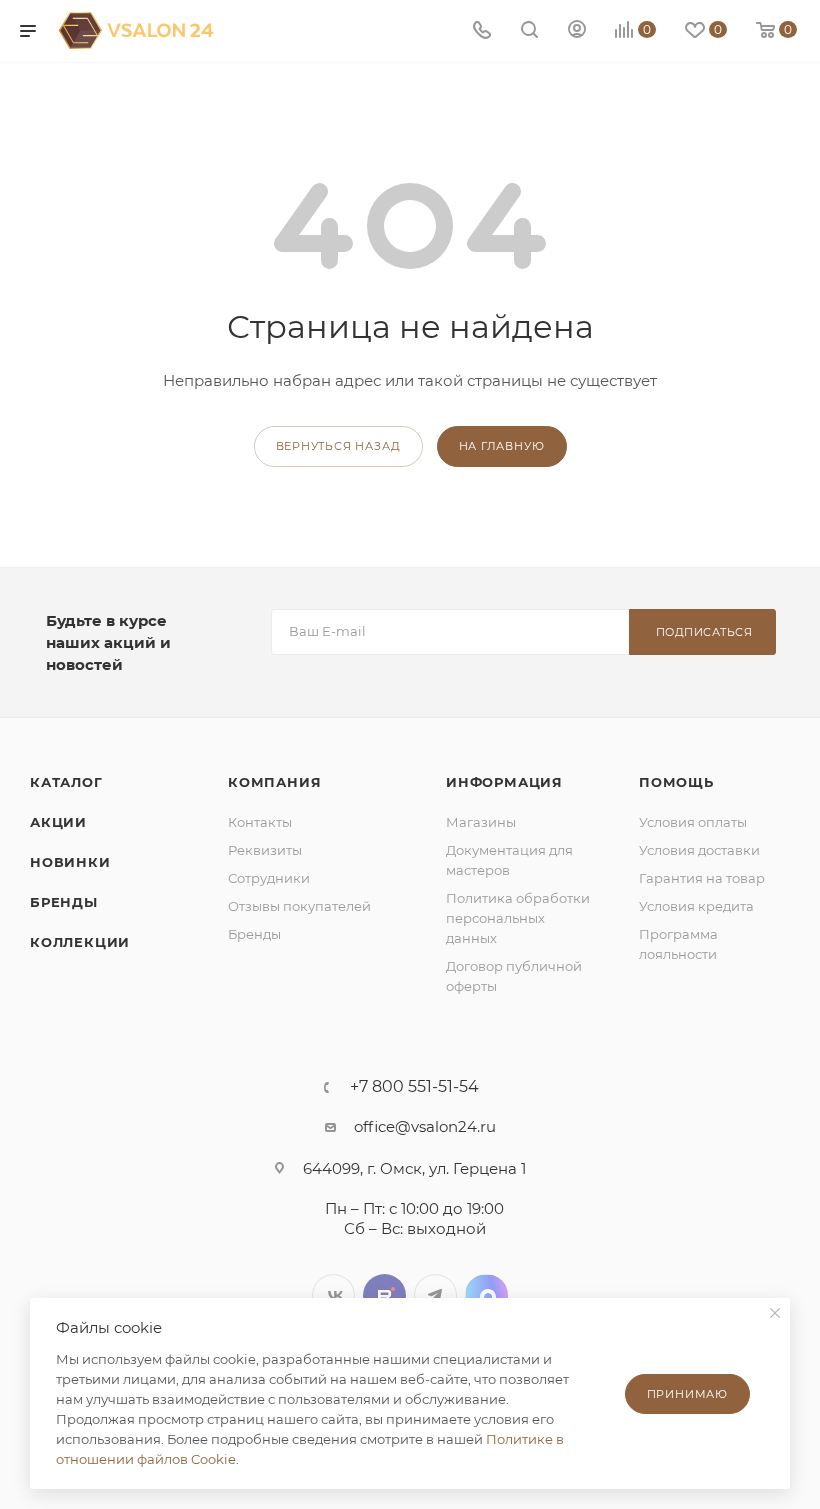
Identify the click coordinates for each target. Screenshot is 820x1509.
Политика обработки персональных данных (518, 918)
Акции (58, 822)
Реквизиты (265, 850)
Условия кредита (696, 906)
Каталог (66, 782)
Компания (274, 782)
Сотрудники (269, 878)
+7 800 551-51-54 (414, 1087)
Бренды (64, 902)
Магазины (481, 822)
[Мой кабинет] (577, 31)
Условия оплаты (693, 822)
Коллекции (80, 942)
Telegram (435, 1295)
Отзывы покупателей (299, 906)
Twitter (384, 1295)
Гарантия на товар (702, 878)
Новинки (70, 862)
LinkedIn (486, 1295)
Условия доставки (699, 850)
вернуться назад (338, 446)
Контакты (260, 822)
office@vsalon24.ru (425, 1126)
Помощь (676, 782)
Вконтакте (333, 1295)
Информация (504, 782)
